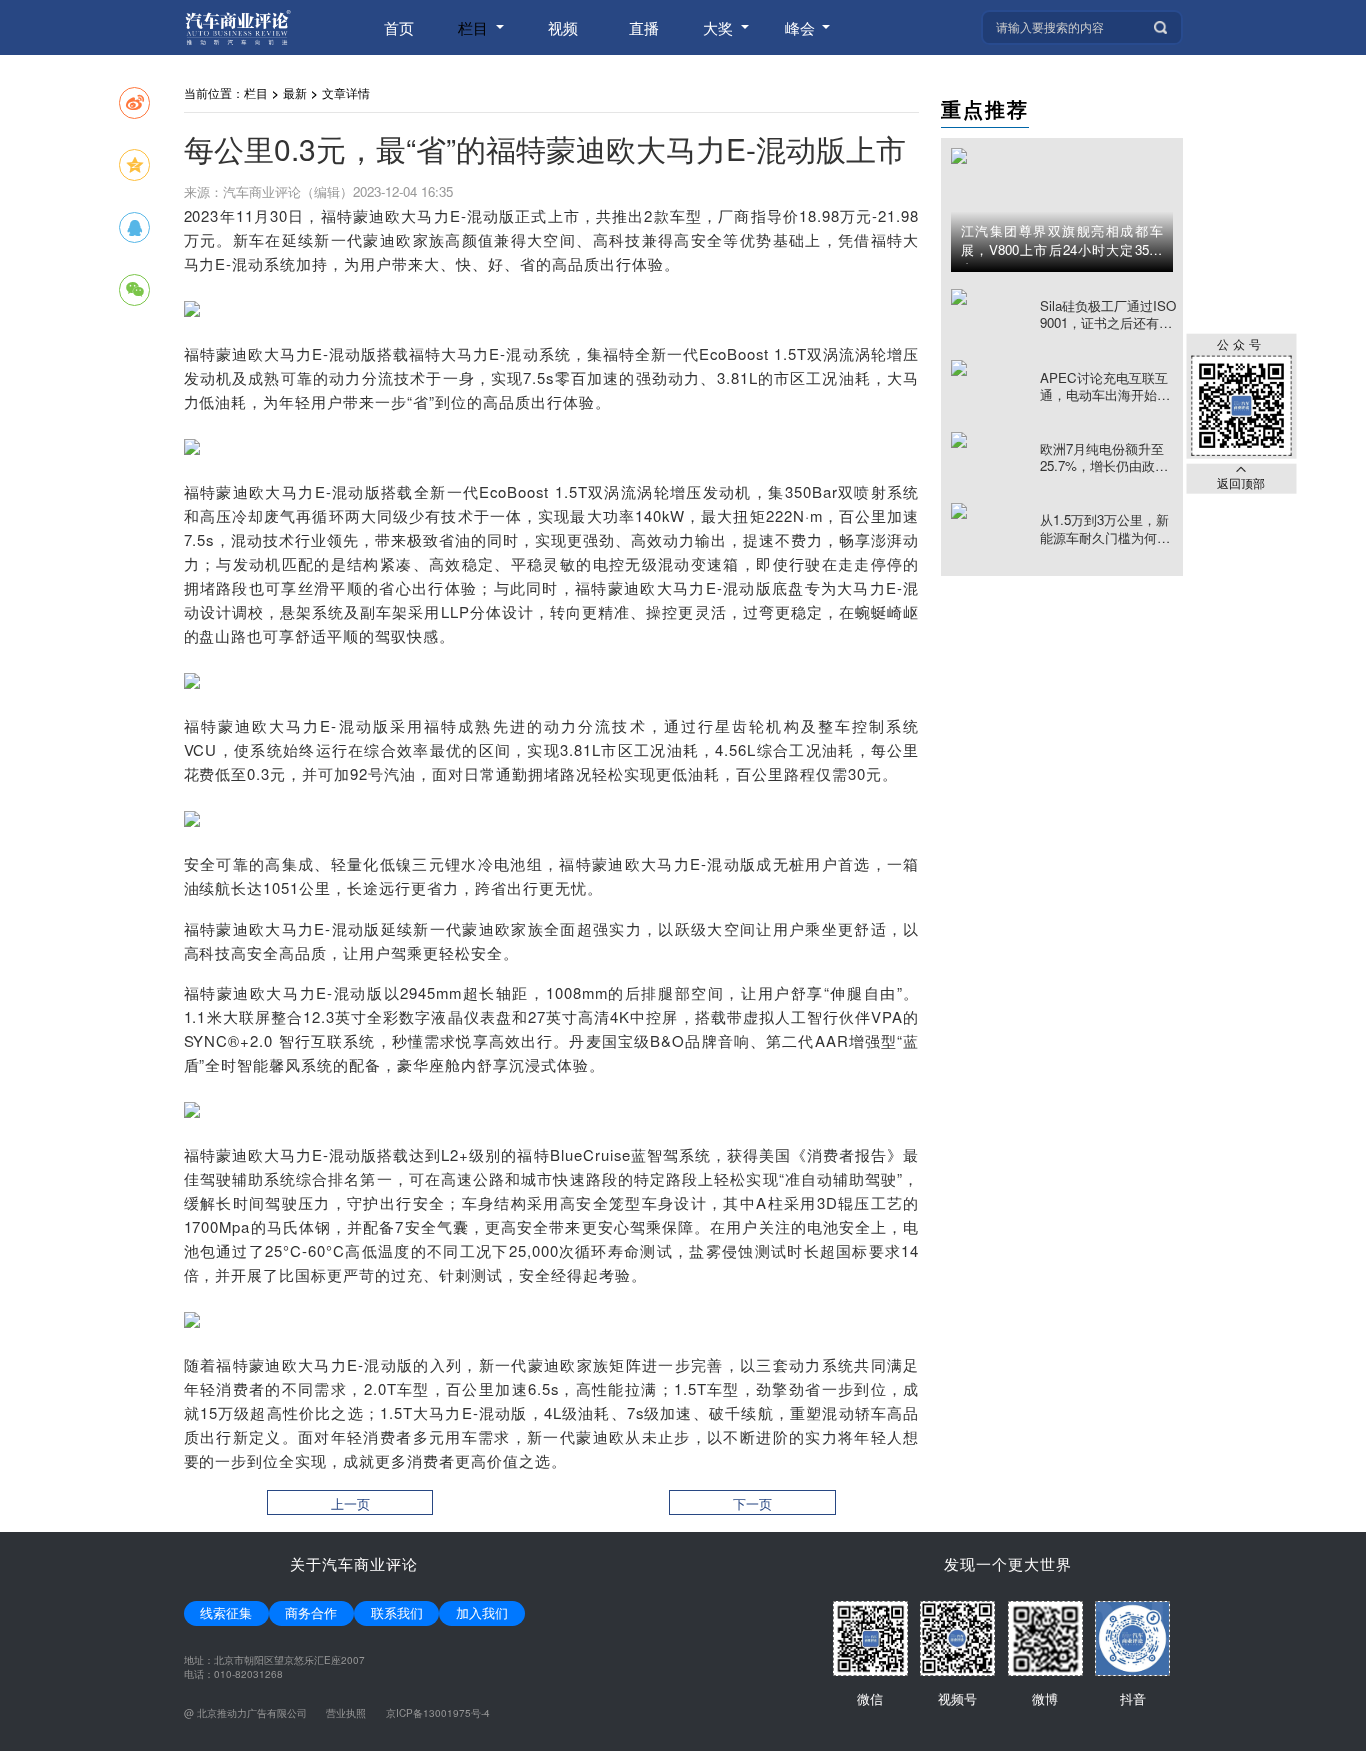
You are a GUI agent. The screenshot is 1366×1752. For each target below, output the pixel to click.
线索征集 (226, 1612)
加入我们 (482, 1612)
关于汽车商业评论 (354, 1563)
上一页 (350, 1503)
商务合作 (311, 1612)
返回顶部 (1241, 482)
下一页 (752, 1503)
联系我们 (397, 1612)
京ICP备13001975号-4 (438, 1713)
